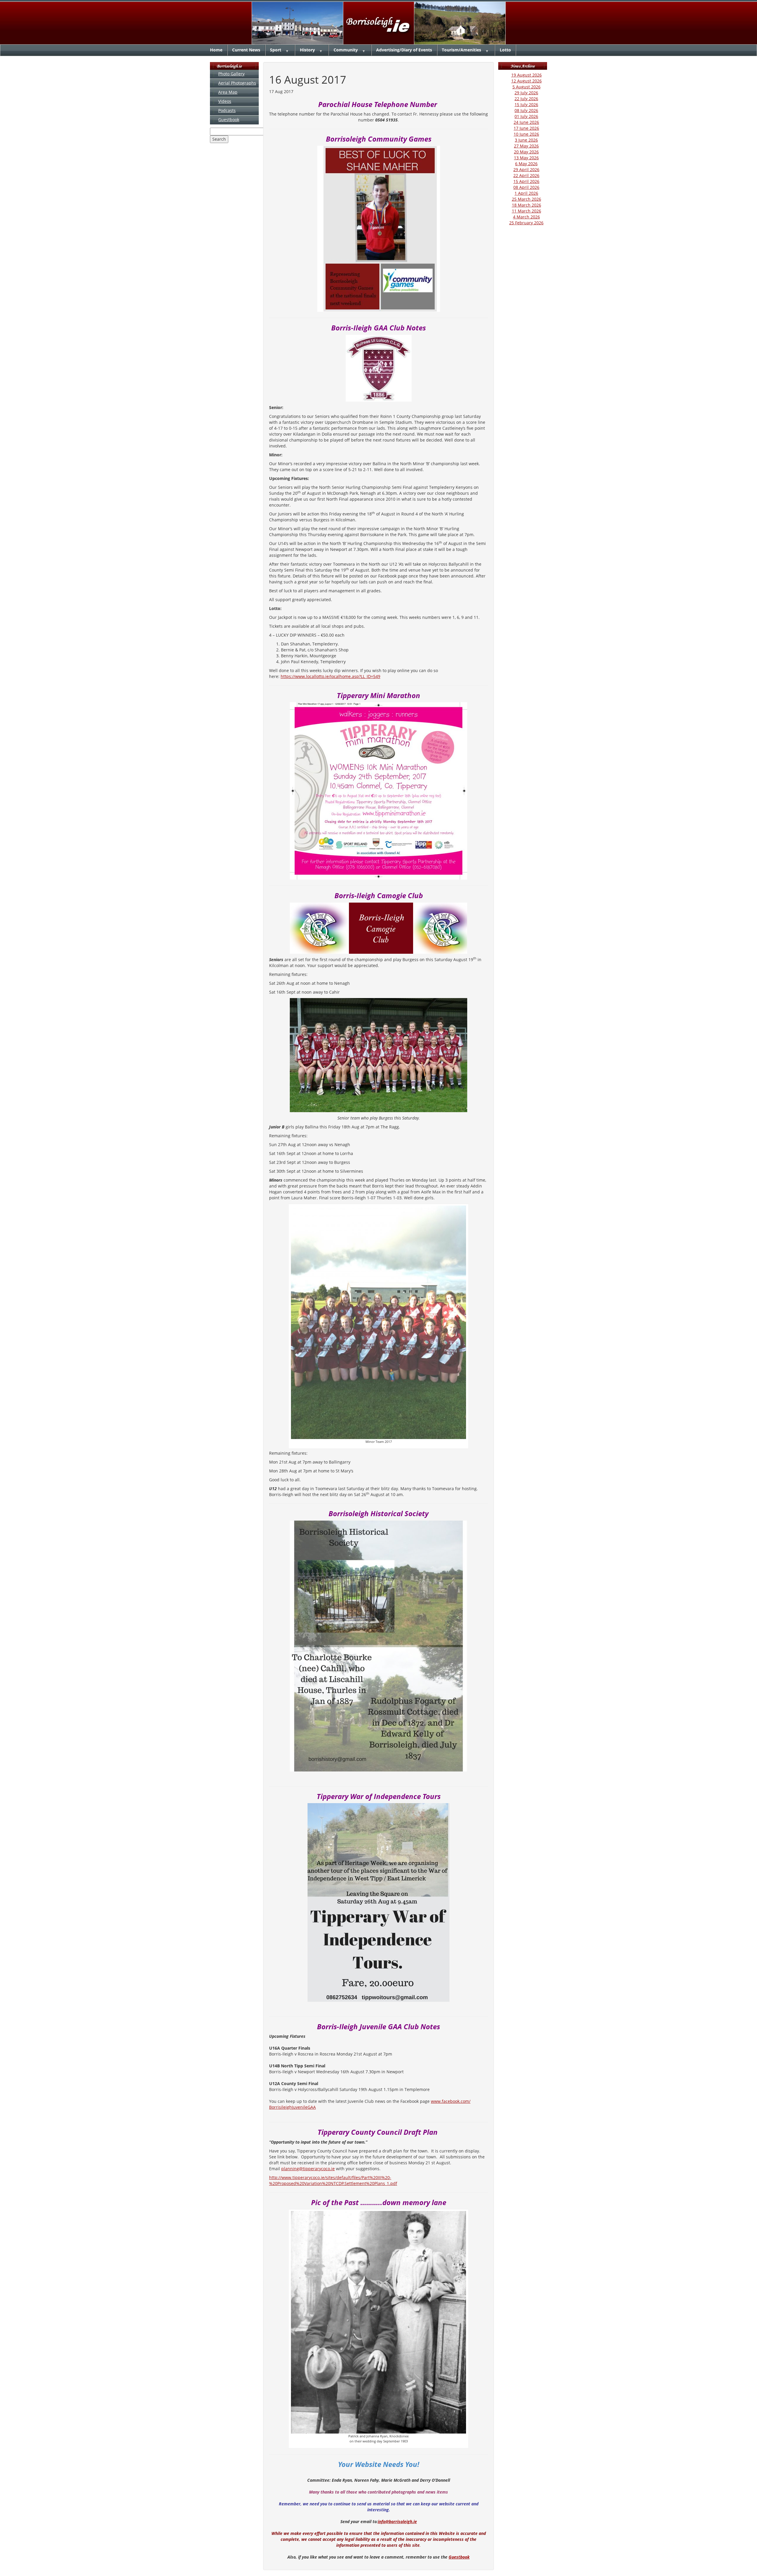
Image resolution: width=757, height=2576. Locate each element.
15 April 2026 (526, 181)
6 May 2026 (526, 164)
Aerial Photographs (237, 83)
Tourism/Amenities (461, 50)
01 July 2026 (526, 116)
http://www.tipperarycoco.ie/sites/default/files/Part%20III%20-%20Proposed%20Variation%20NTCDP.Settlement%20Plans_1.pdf (333, 2180)
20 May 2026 (526, 152)
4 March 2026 (526, 217)
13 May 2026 (526, 158)
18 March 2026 (526, 205)
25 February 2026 (526, 223)
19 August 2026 (526, 75)
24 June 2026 (526, 122)
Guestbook (229, 120)
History (307, 50)
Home (216, 50)
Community (346, 50)
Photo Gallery (231, 74)
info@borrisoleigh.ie (397, 2521)
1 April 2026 (526, 193)
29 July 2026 (526, 93)
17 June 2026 (526, 128)
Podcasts (227, 110)
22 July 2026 (526, 99)
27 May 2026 (526, 146)
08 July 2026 (526, 110)
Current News (246, 50)
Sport (276, 50)
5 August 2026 (526, 87)
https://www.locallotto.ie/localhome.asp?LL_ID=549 (330, 676)
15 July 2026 (526, 104)
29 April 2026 (526, 169)
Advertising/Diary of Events (404, 50)
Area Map (228, 92)
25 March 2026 (526, 199)
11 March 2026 (526, 211)
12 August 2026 (526, 81)
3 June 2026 (526, 140)
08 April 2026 (526, 187)
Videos (225, 101)
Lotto (505, 50)
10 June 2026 (526, 134)
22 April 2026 (526, 175)
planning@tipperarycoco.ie (308, 2169)
